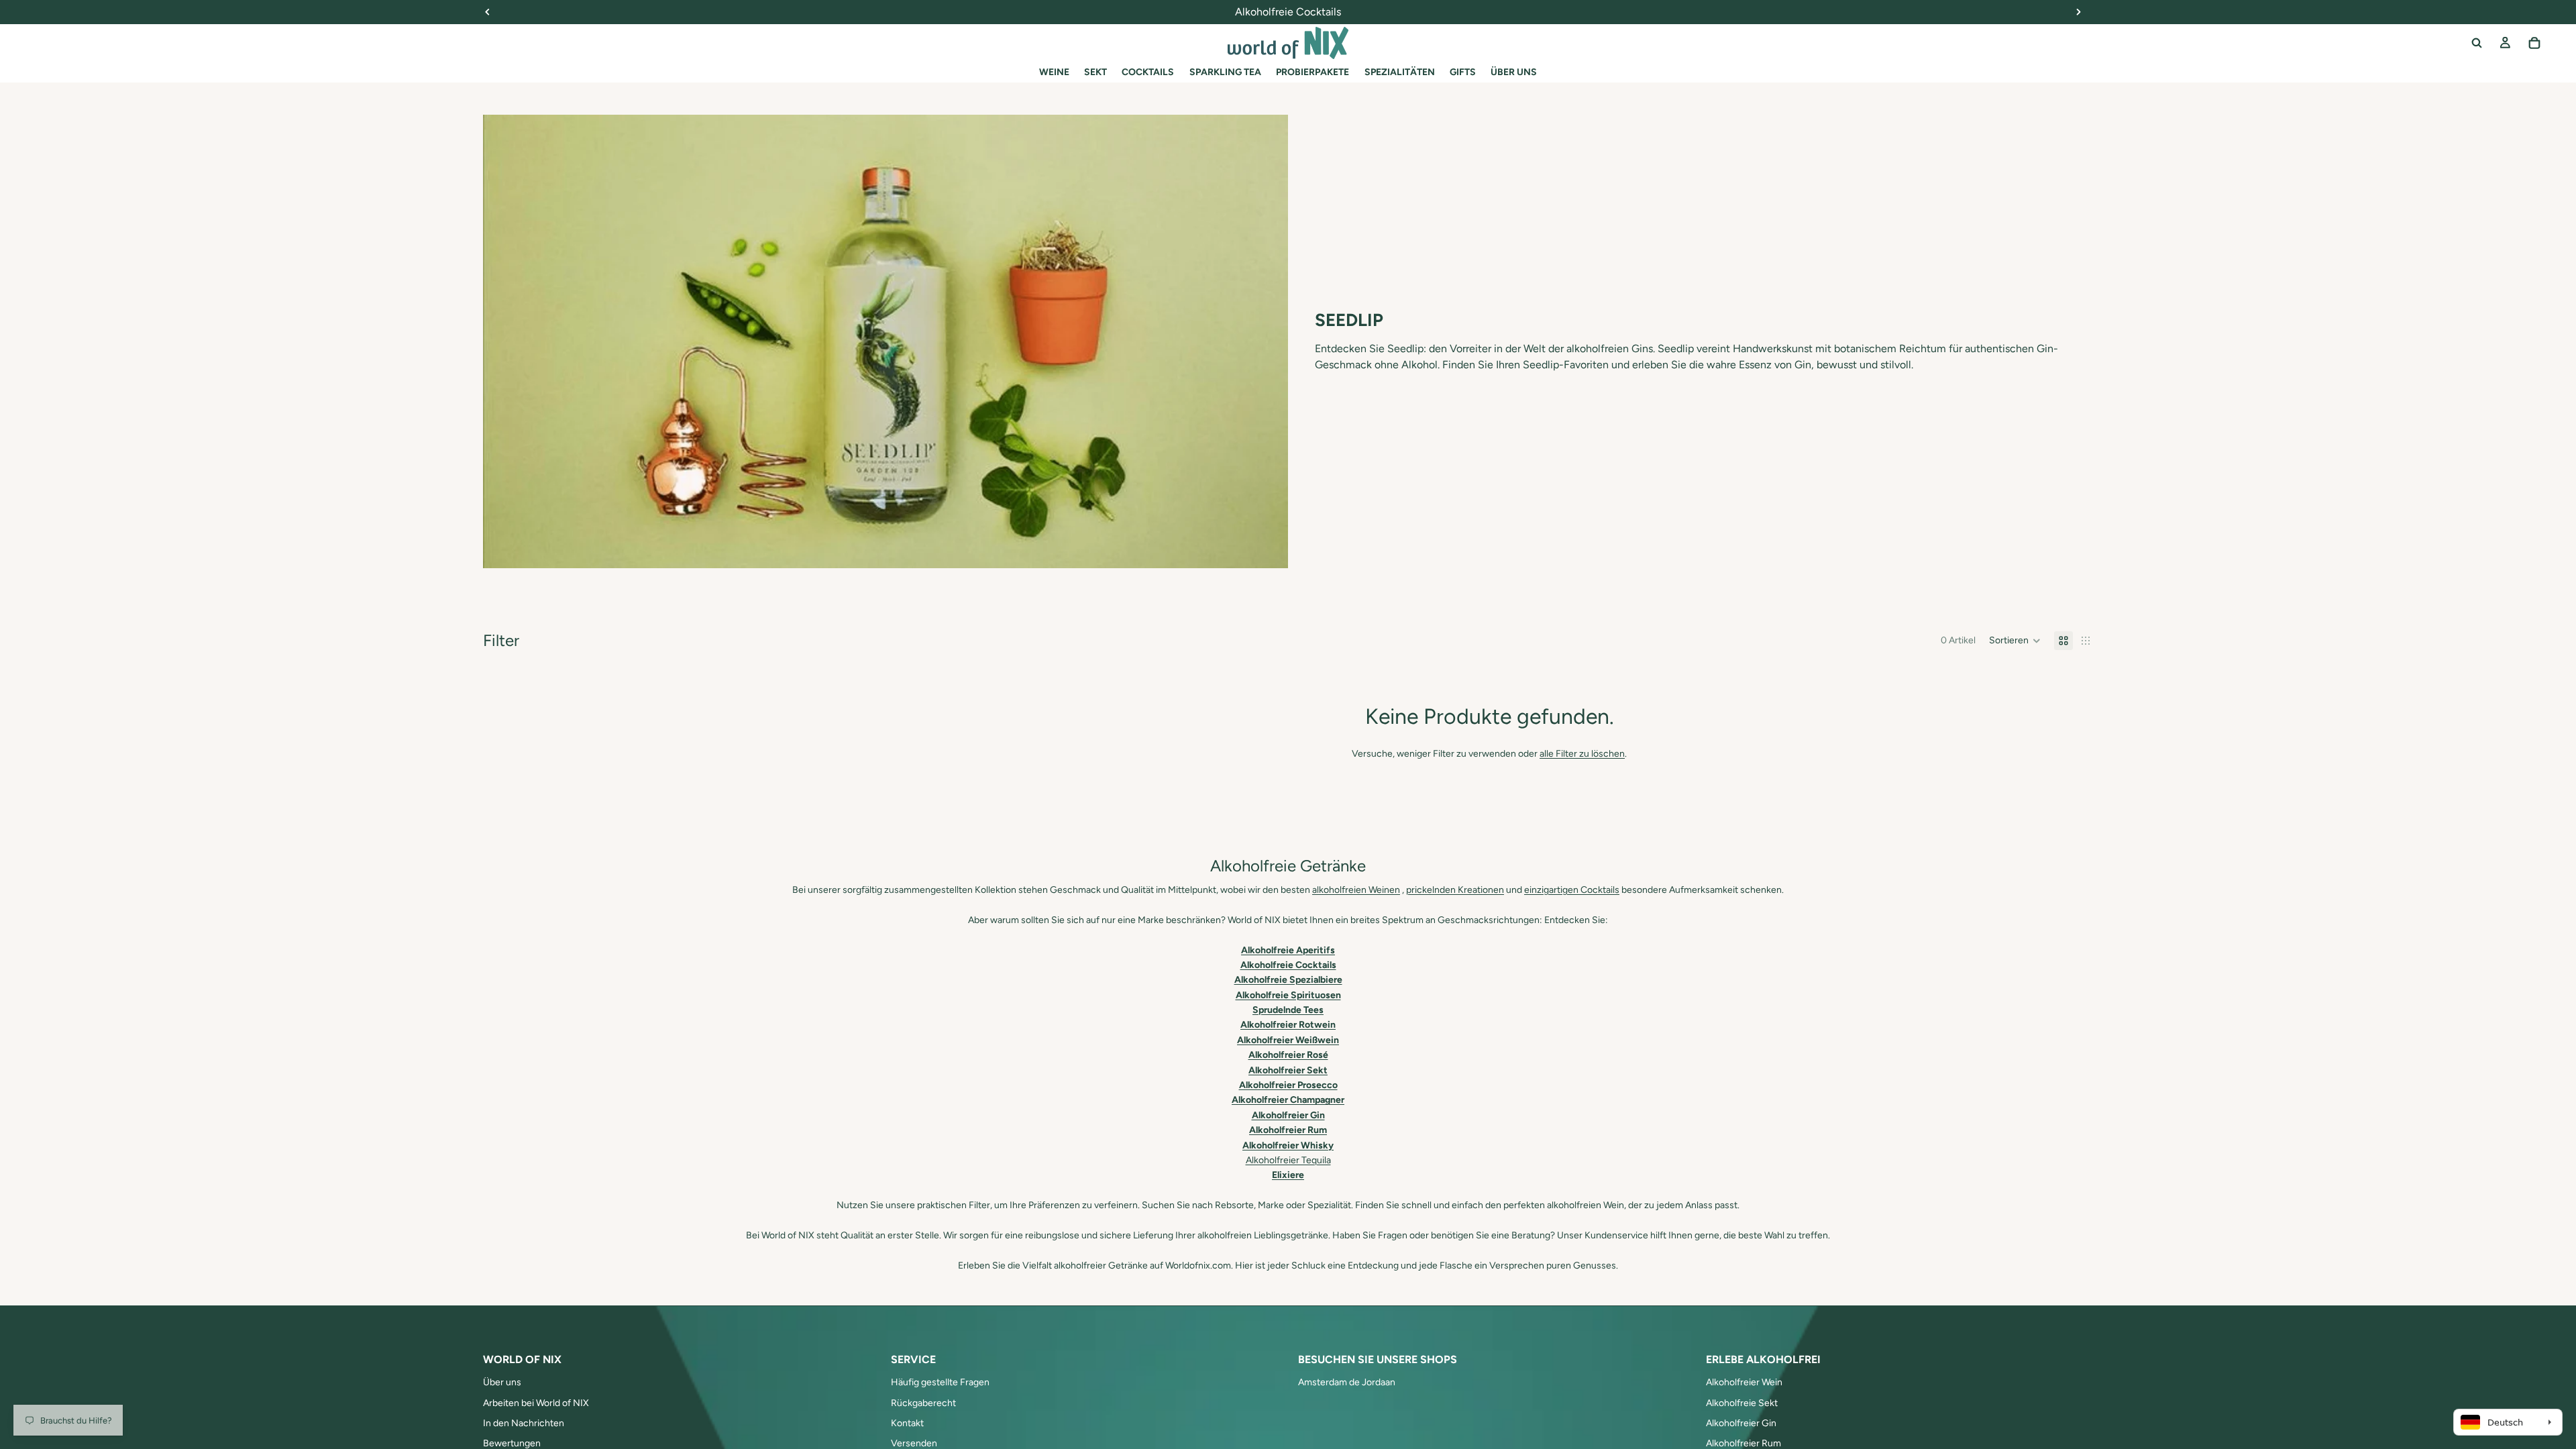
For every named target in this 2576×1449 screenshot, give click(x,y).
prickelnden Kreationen (1455, 890)
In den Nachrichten (524, 1423)
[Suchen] (2477, 43)
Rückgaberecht (923, 1403)
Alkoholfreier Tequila (1288, 1160)
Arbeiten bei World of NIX (536, 1403)
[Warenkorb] (2534, 43)
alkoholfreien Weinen (1356, 890)
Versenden (914, 1443)
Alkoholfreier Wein (1744, 1382)
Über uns (502, 1382)
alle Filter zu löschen (1582, 754)
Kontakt (907, 1423)
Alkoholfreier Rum (1743, 1443)
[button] (2015, 641)
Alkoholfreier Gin (1741, 1423)
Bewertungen (512, 1443)
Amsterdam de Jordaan (1347, 1382)
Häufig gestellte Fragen (940, 1382)
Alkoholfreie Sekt (1742, 1403)
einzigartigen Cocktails (1572, 890)
